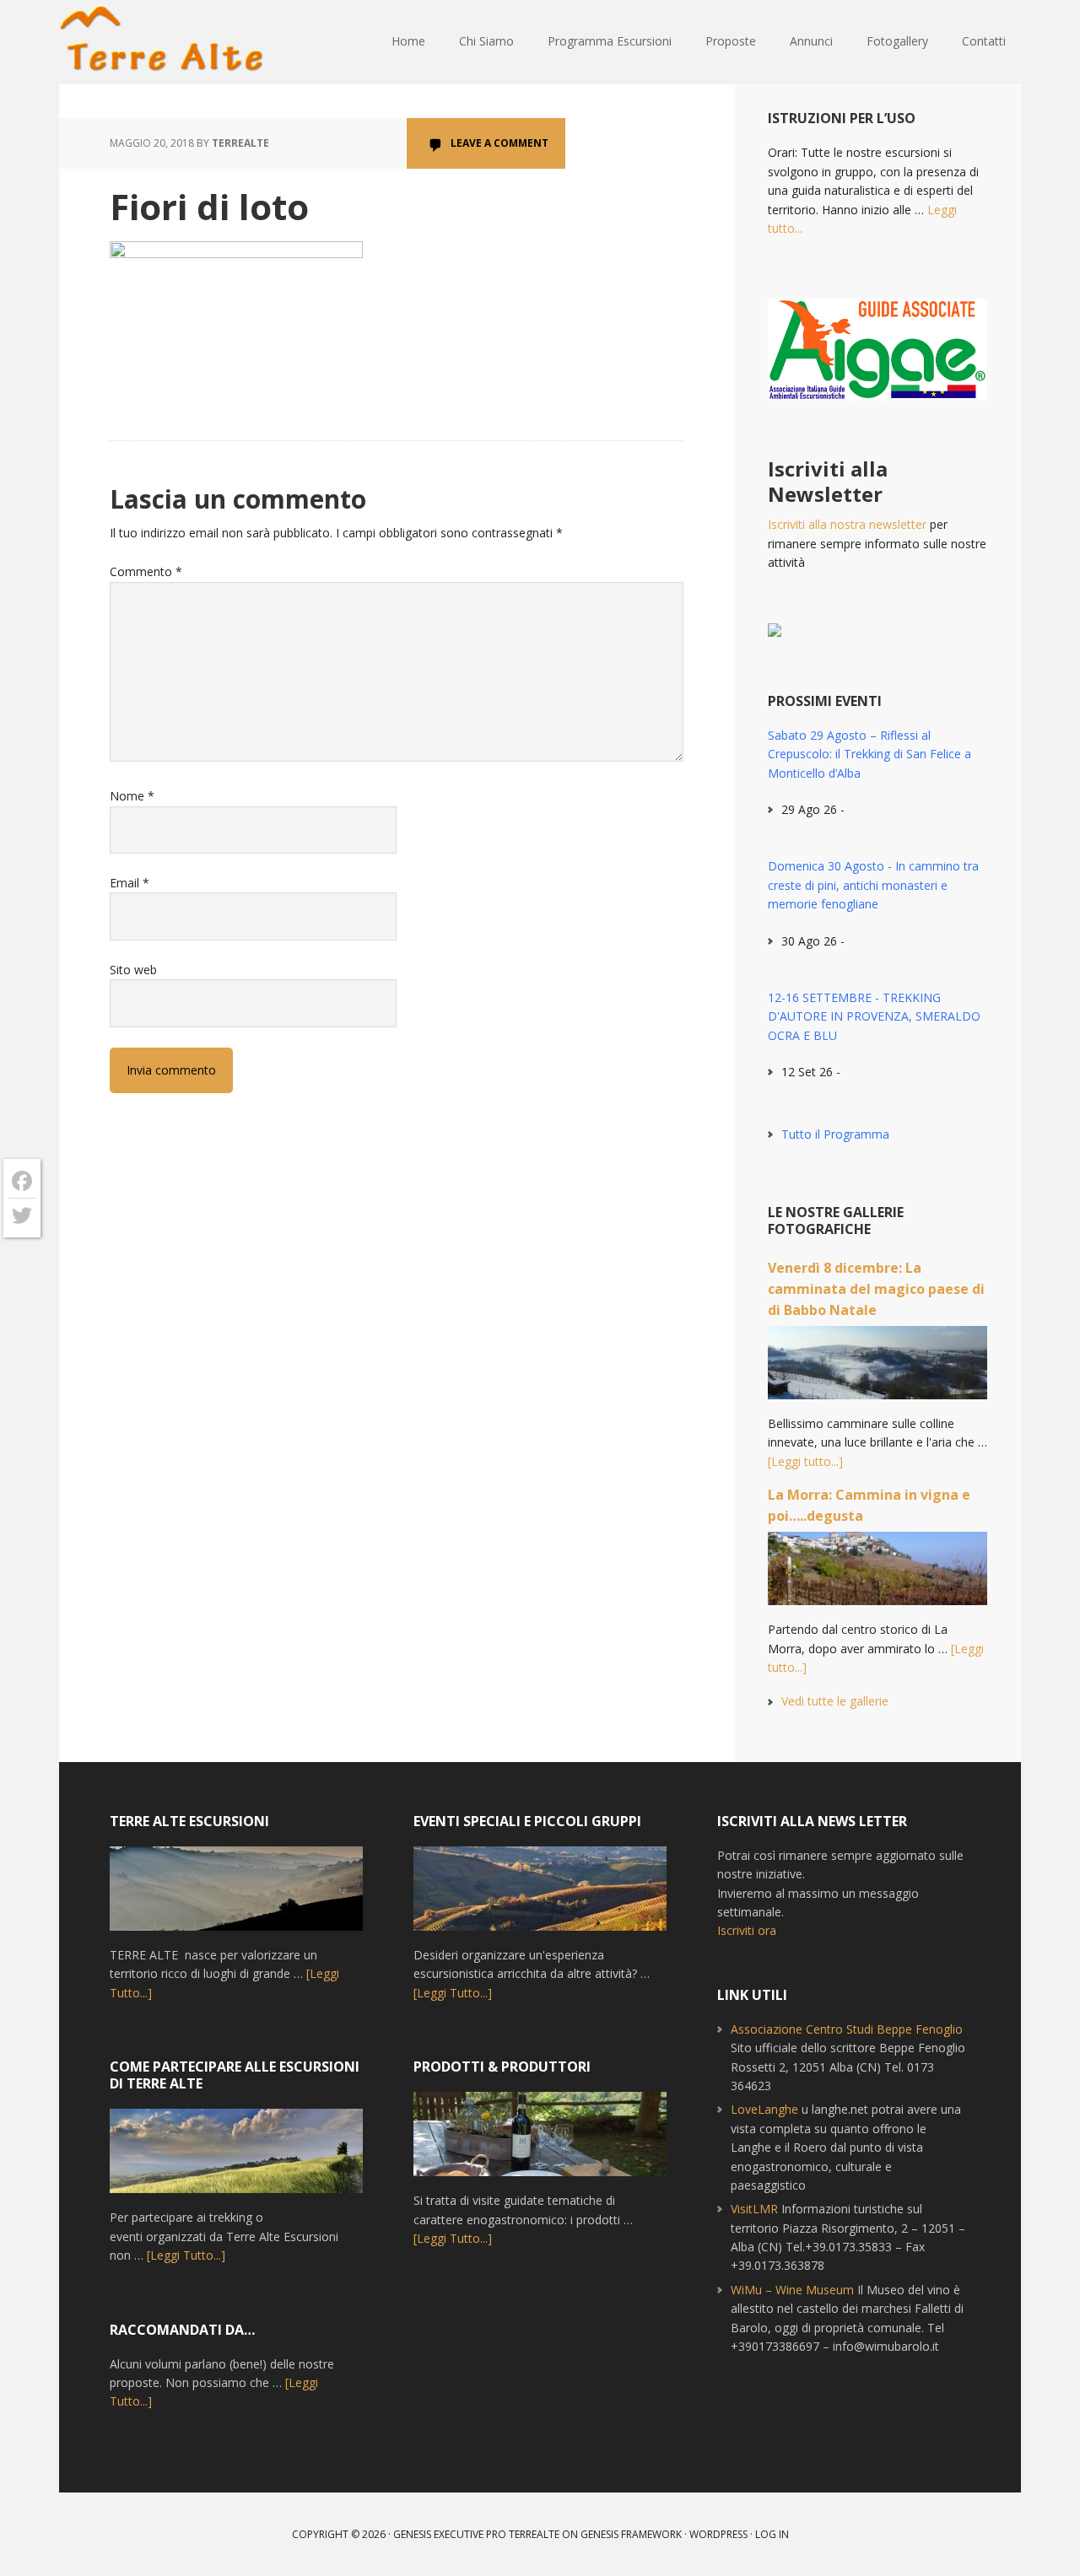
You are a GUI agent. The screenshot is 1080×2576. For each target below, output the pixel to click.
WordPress (718, 2534)
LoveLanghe (764, 2109)
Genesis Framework (631, 2534)
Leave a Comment (499, 143)
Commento (146, 571)
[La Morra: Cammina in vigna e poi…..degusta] (877, 1576)
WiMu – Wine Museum (792, 2290)
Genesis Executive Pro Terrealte (476, 2534)
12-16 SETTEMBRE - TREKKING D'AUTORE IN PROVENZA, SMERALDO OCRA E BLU (874, 1016)
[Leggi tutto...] (805, 1461)
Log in (772, 2534)
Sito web (133, 970)
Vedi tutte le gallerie (835, 1701)
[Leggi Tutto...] (186, 2255)
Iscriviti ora (747, 1930)
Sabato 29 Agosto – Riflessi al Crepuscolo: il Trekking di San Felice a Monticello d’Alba (869, 754)
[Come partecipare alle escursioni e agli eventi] (236, 2158)
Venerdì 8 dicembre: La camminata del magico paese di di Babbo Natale (876, 1289)
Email (130, 883)
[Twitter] (22, 1215)
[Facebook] (22, 1181)
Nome (132, 796)
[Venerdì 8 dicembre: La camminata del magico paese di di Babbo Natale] (877, 1370)
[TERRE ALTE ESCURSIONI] (236, 1896)
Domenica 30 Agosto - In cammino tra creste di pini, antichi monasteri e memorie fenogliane (873, 885)
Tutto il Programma (835, 1134)
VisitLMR (754, 2209)
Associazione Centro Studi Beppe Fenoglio (847, 2029)
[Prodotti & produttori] (540, 2142)
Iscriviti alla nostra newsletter (847, 524)
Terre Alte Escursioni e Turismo (169, 42)
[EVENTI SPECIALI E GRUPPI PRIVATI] (540, 1896)
